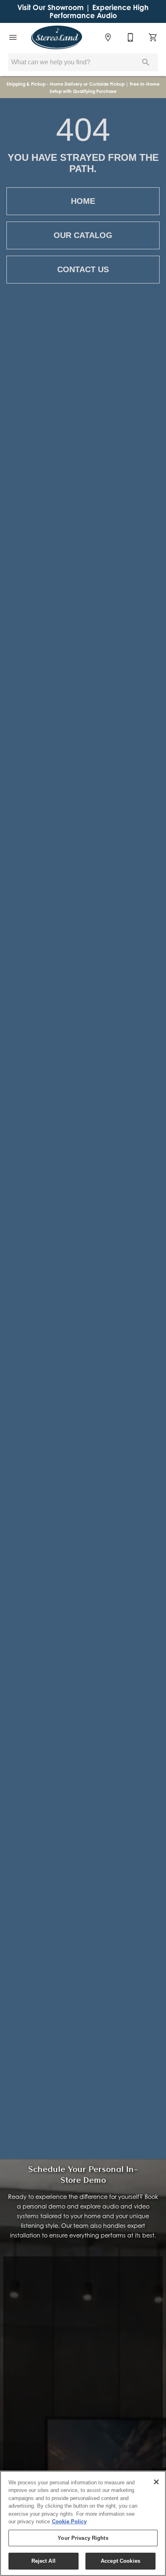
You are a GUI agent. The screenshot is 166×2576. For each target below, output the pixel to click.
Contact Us (83, 269)
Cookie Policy (69, 2522)
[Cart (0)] (153, 37)
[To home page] (57, 37)
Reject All (44, 2561)
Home (83, 201)
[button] (13, 37)
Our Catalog (83, 235)
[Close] (156, 2482)
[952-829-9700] (131, 37)
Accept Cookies (120, 2561)
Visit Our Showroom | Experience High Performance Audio (83, 11)
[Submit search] (146, 62)
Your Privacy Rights (83, 2538)
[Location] (108, 37)
